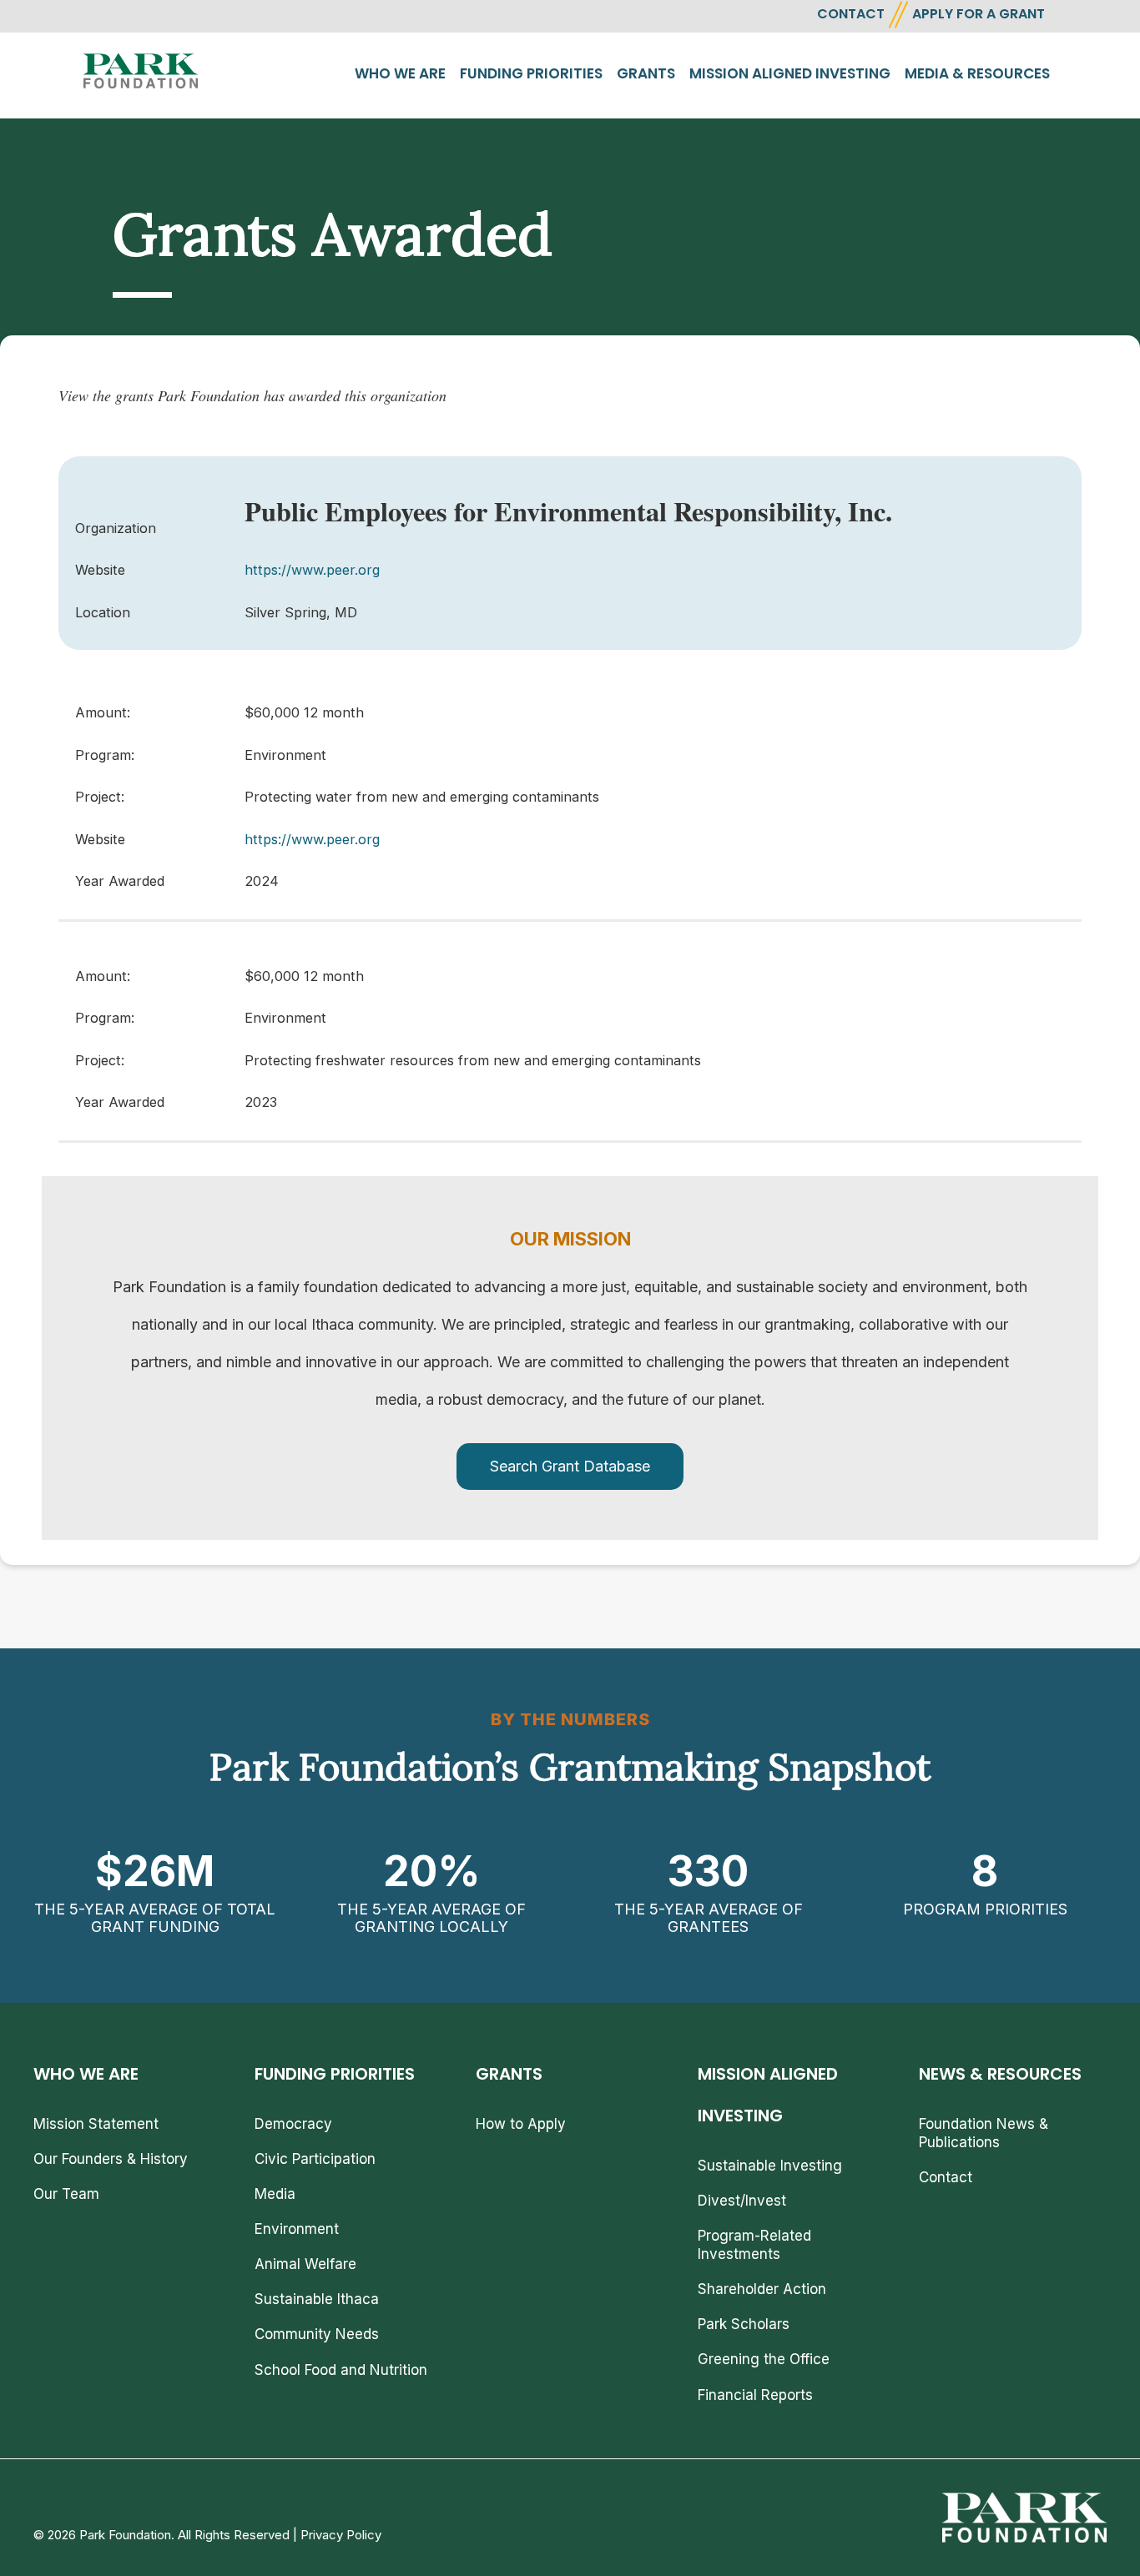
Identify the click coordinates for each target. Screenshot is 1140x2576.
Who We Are (400, 73)
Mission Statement (96, 2124)
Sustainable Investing (770, 2166)
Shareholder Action (762, 2289)
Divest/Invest (742, 2201)
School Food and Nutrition (341, 2370)
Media (275, 2194)
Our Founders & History (111, 2159)
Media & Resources (977, 73)
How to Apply (521, 2124)
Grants (646, 73)
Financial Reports (755, 2395)
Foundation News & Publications (984, 2133)
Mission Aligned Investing (790, 73)
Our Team (66, 2194)
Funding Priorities (531, 73)
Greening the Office (764, 2359)
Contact (946, 2177)
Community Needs (317, 2334)
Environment (297, 2229)
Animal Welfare (305, 2264)
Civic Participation (315, 2159)
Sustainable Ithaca (317, 2299)
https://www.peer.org (312, 570)
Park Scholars (744, 2324)
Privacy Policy (341, 2535)
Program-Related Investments (754, 2245)
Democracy (293, 2124)
